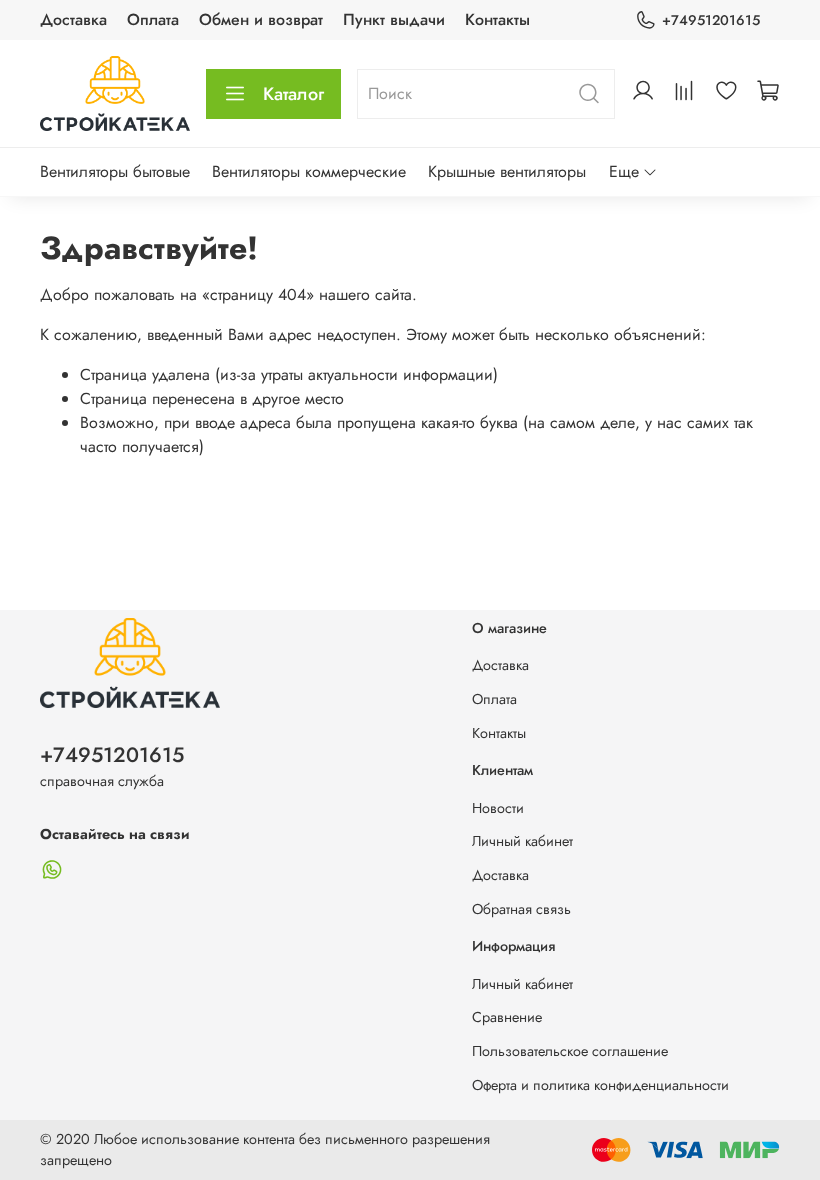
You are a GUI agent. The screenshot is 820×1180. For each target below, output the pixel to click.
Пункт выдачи (394, 19)
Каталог (293, 94)
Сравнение (507, 1017)
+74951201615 (711, 20)
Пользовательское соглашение (570, 1051)
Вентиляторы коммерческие (309, 171)
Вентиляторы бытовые (115, 171)
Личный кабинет (522, 841)
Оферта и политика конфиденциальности (600, 1085)
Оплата (153, 19)
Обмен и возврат (261, 19)
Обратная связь (521, 909)
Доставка (73, 19)
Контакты (497, 19)
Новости (498, 808)
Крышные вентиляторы (507, 171)
